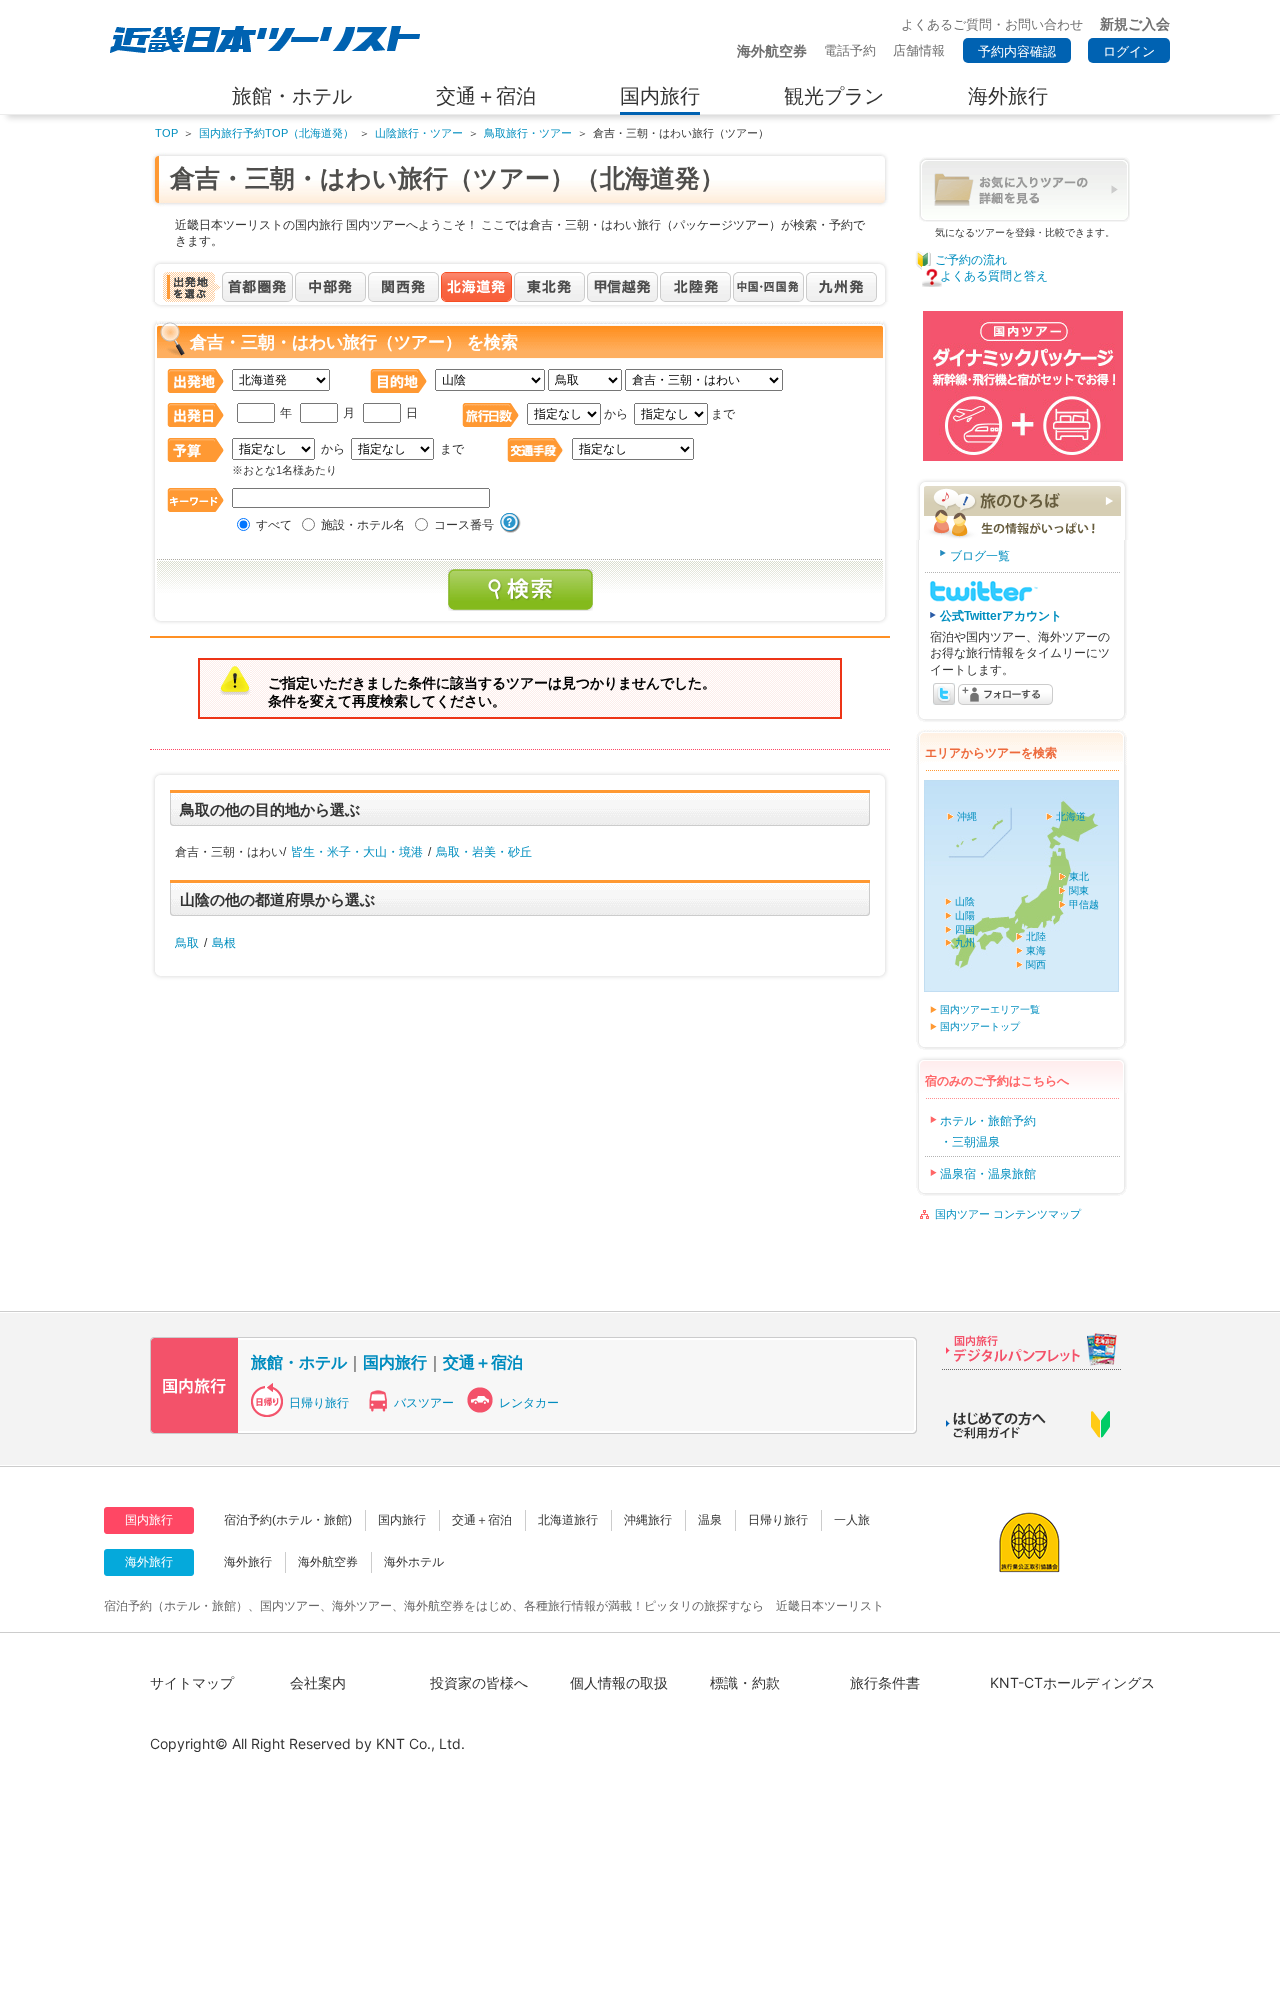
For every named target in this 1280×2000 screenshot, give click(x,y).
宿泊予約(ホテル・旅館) (288, 1520)
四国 (965, 929)
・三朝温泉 (970, 1142)
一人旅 (852, 1520)
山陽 (965, 915)
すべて (274, 525)
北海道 (1071, 816)
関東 (1079, 890)
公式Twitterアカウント (1001, 616)
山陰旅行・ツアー (419, 133)
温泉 (710, 1520)
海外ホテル (414, 1562)
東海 (1036, 950)
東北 (1079, 876)
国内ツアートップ (980, 1026)
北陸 (1036, 936)
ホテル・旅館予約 (988, 1121)
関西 (1036, 964)
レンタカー (529, 1403)
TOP (166, 133)
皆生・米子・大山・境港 (357, 852)
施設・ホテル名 (363, 525)
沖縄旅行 (648, 1520)
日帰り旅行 (319, 1403)
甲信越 (1084, 904)
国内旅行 (395, 1362)
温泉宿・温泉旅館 (988, 1174)
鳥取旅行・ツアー (528, 133)
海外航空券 (328, 1562)
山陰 (965, 901)
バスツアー (424, 1403)
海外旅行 (248, 1562)
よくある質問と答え (994, 276)
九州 (965, 942)
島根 (224, 943)
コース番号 (464, 525)
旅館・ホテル (299, 1362)
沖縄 (967, 816)
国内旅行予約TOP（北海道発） (276, 133)
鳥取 (187, 943)
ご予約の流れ (971, 260)
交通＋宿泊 (483, 1362)
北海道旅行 (568, 1520)
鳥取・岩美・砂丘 (484, 852)
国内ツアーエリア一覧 (990, 1009)
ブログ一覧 (980, 556)
